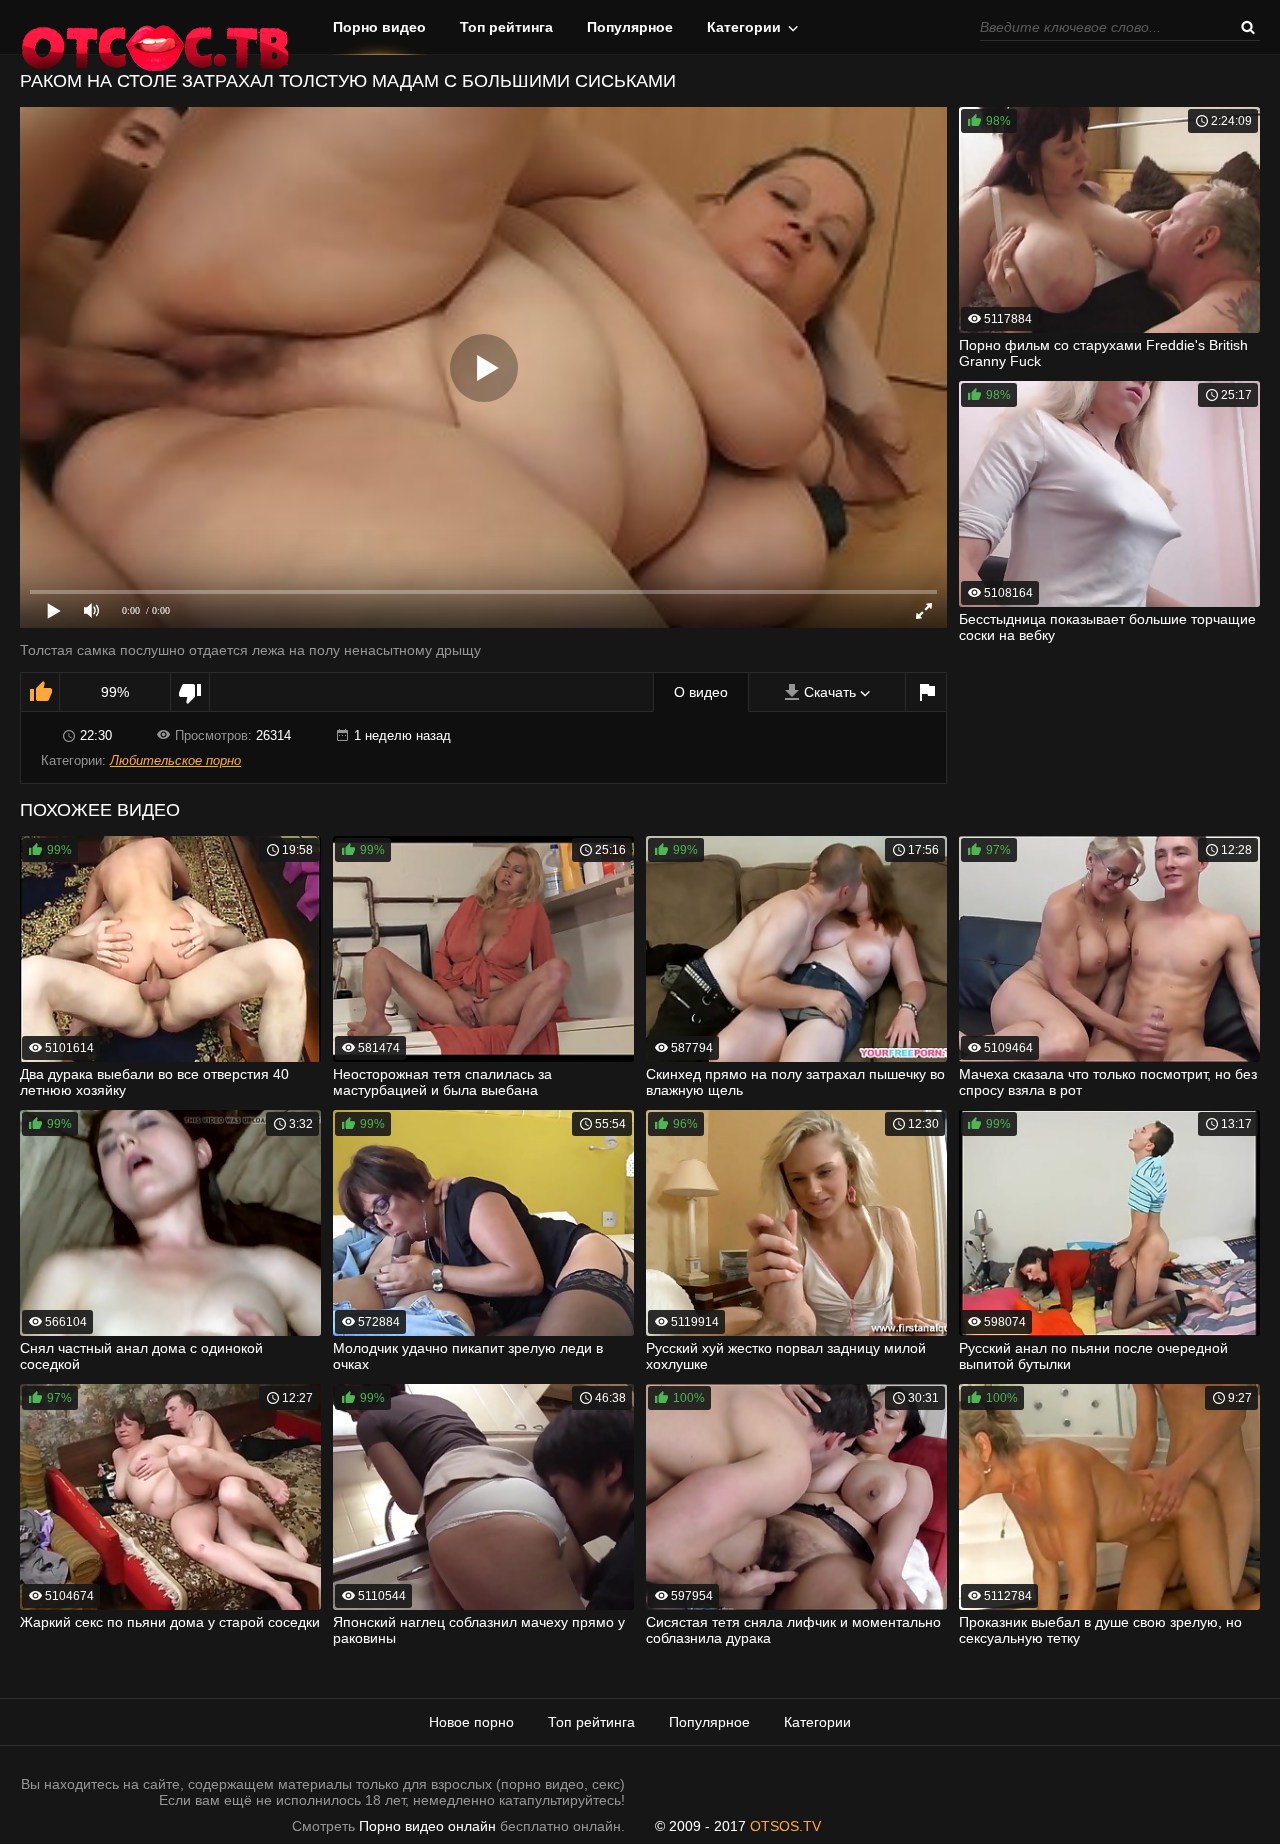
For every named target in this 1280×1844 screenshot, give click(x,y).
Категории (744, 27)
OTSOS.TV (785, 1826)
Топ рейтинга (506, 27)
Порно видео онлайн (427, 1826)
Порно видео (379, 27)
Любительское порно (175, 760)
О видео (701, 692)
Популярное (630, 27)
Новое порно (471, 1722)
